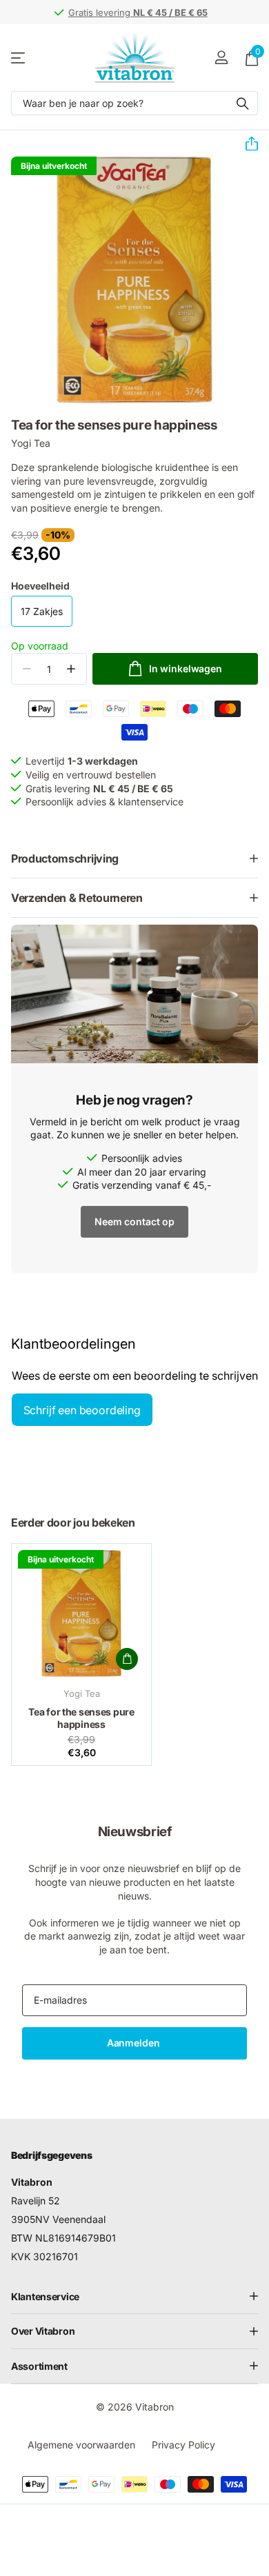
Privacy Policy (183, 2445)
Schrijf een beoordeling (82, 1410)
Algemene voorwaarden (81, 2445)
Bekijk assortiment (19, 58)
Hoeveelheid (40, 586)
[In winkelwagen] (127, 1659)
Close (134, 2296)
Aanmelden (135, 2043)
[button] (246, 144)
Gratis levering (138, 12)
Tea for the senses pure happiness (81, 1718)
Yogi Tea (31, 443)
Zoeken (243, 103)
